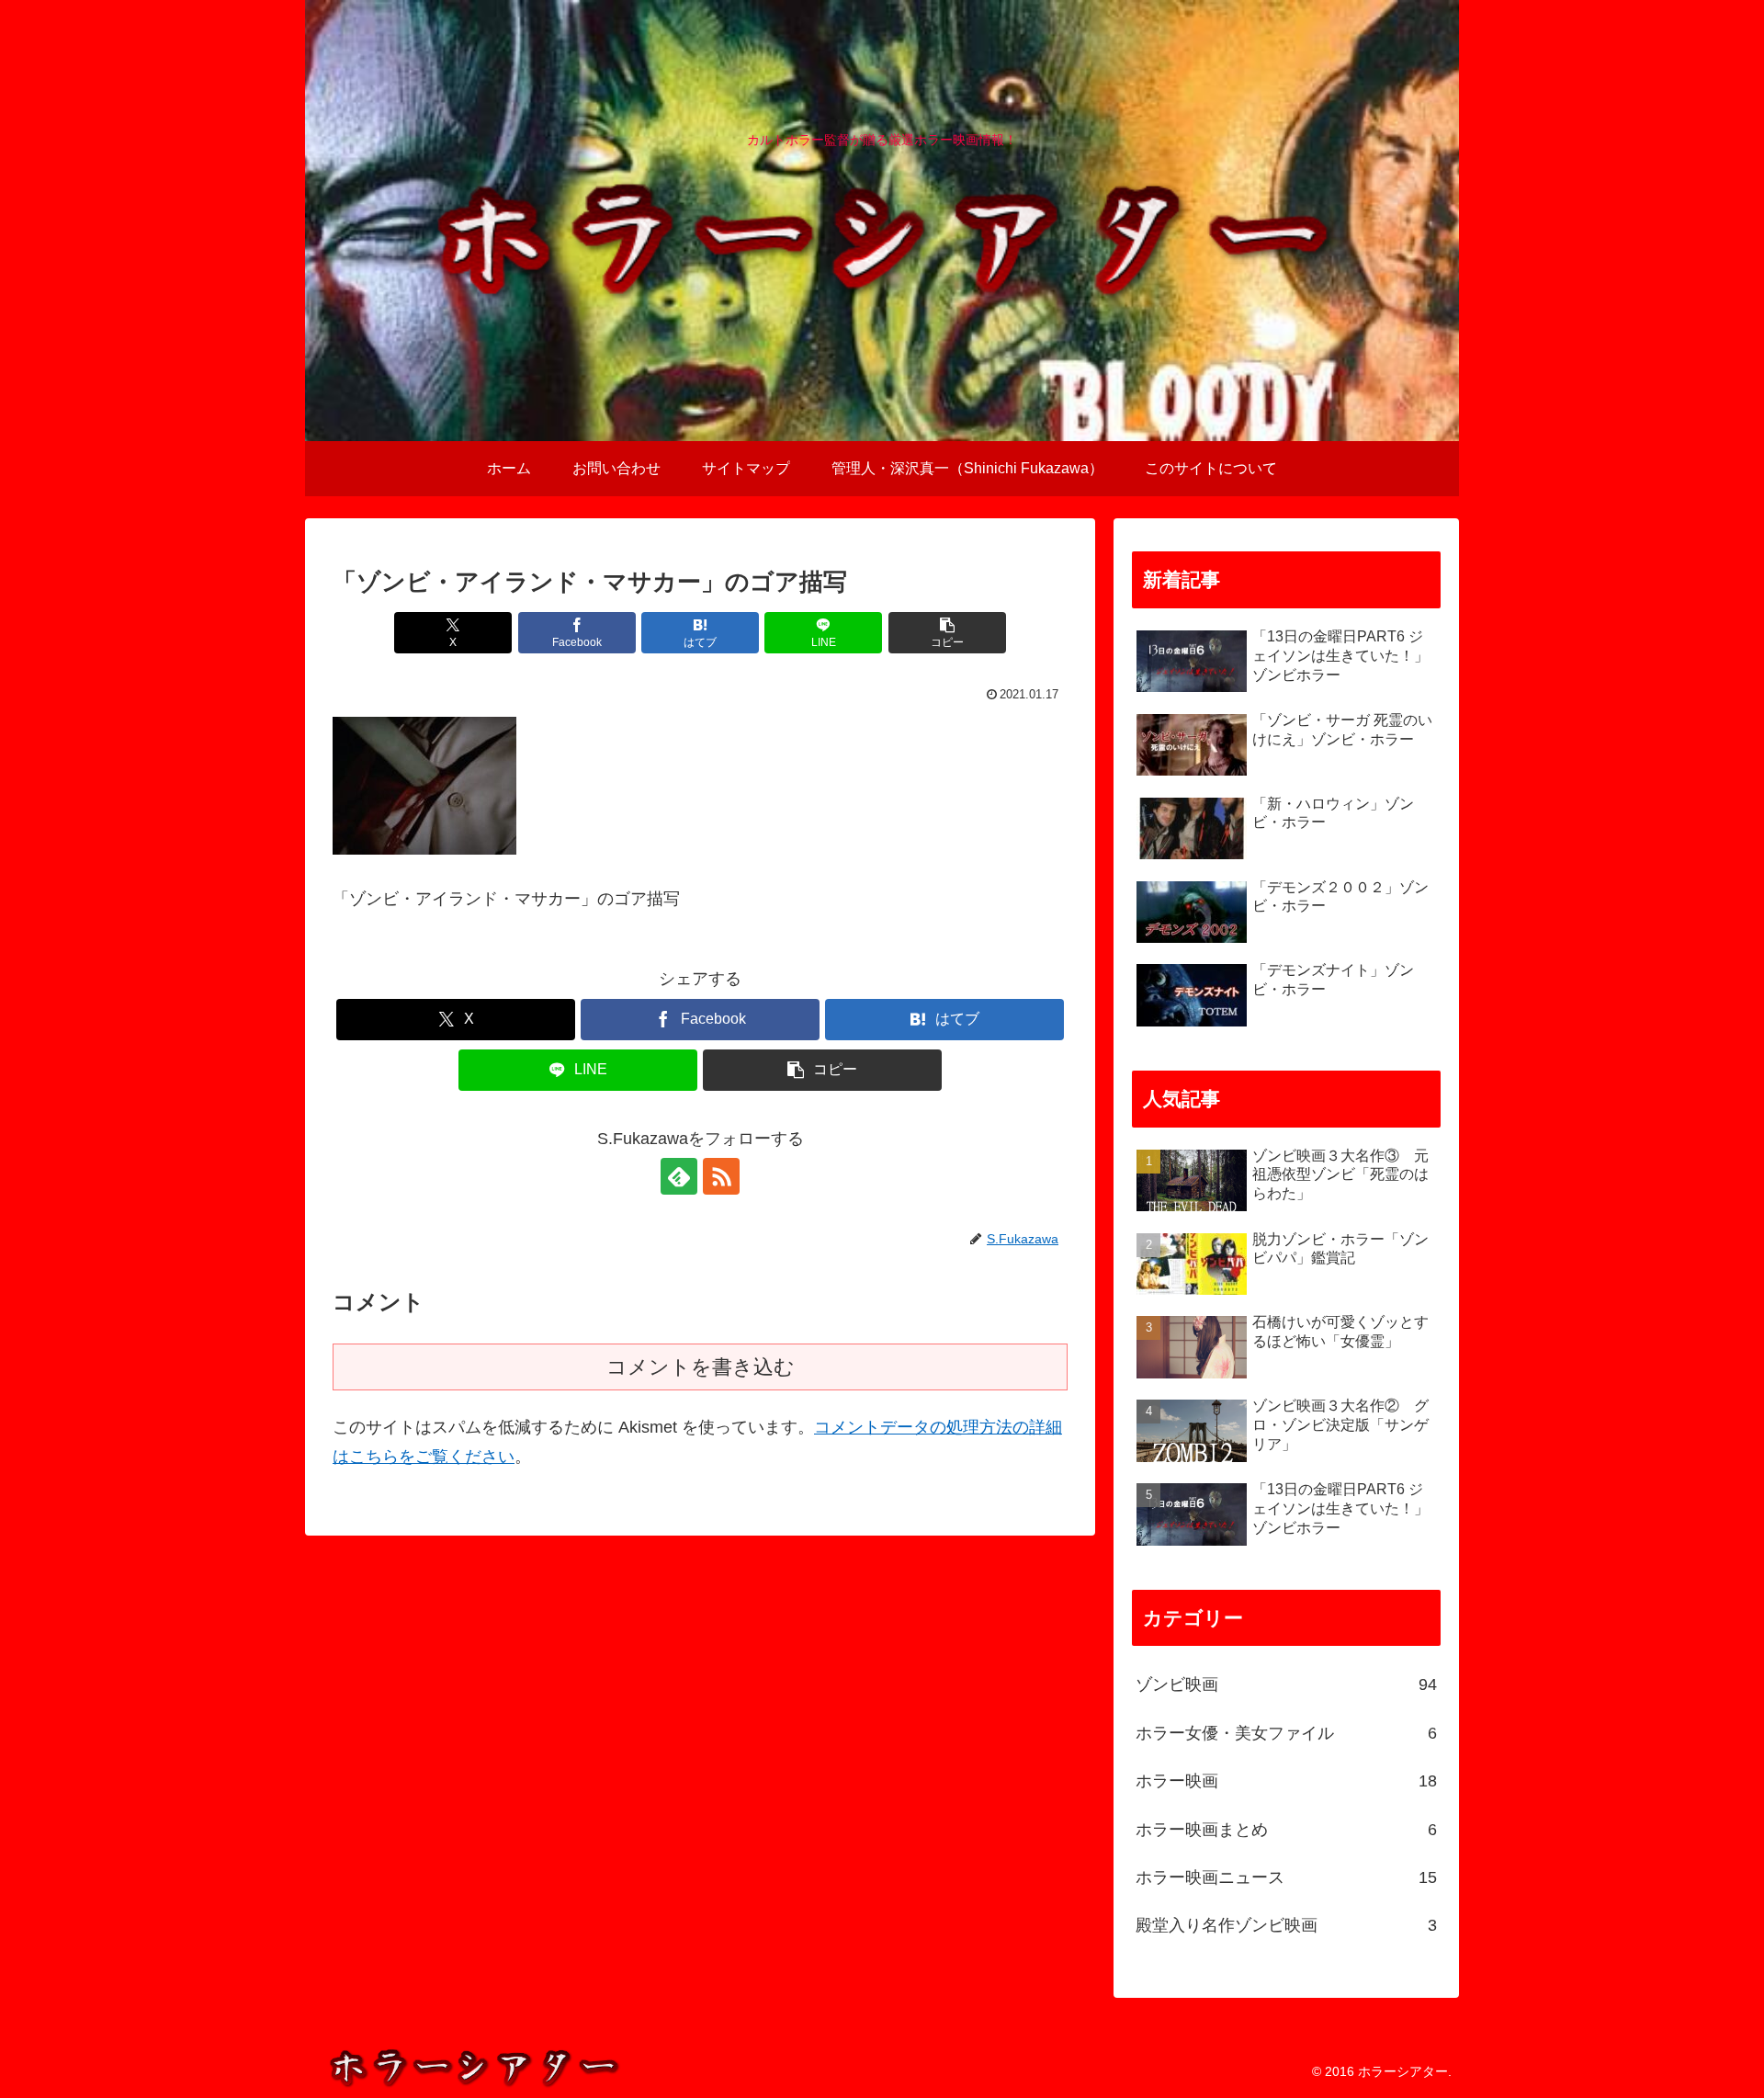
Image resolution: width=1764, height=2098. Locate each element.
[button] (947, 633)
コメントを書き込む (701, 1367)
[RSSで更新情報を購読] (721, 1176)
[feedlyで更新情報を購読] (679, 1176)
